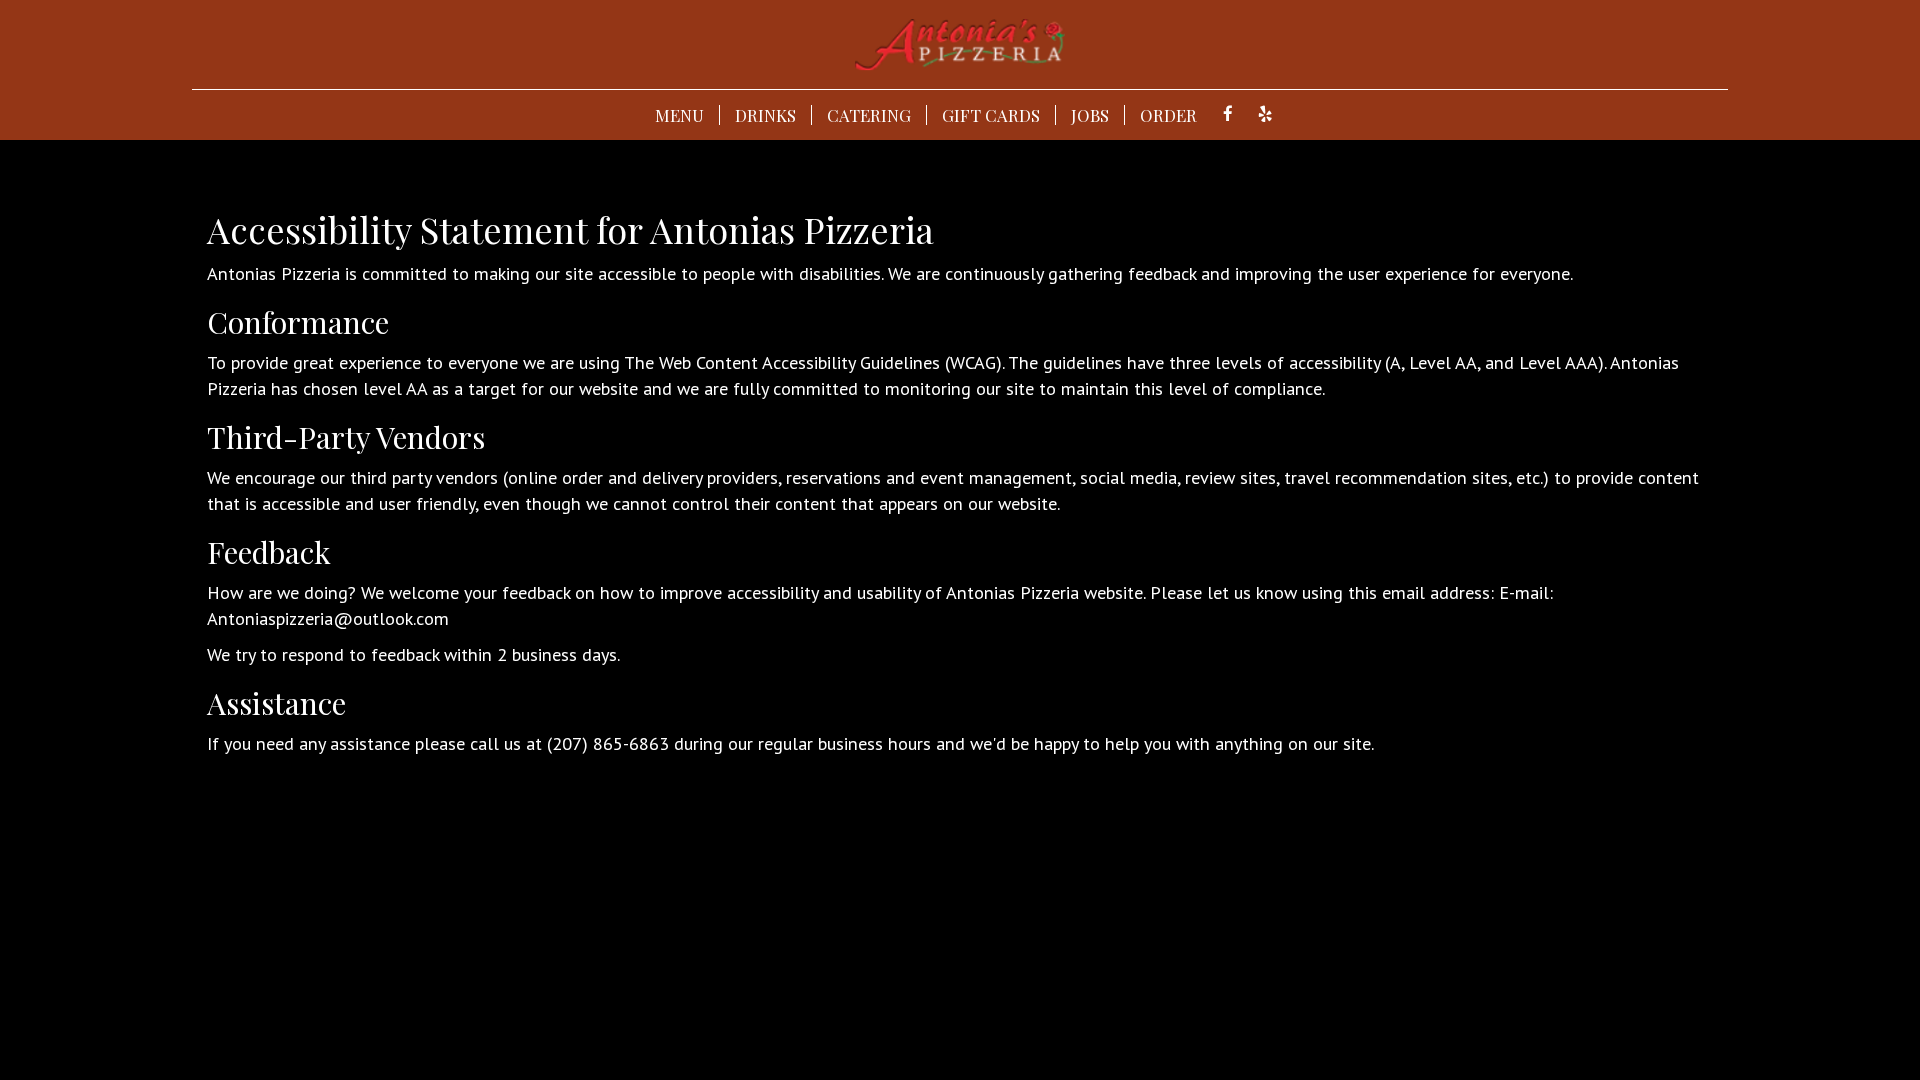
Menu (679, 115)
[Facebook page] (1228, 114)
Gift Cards (991, 115)
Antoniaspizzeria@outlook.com (328, 618)
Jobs (1090, 115)
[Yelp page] (1265, 114)
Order (1168, 115)
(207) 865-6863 (608, 743)
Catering (869, 115)
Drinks (765, 115)
